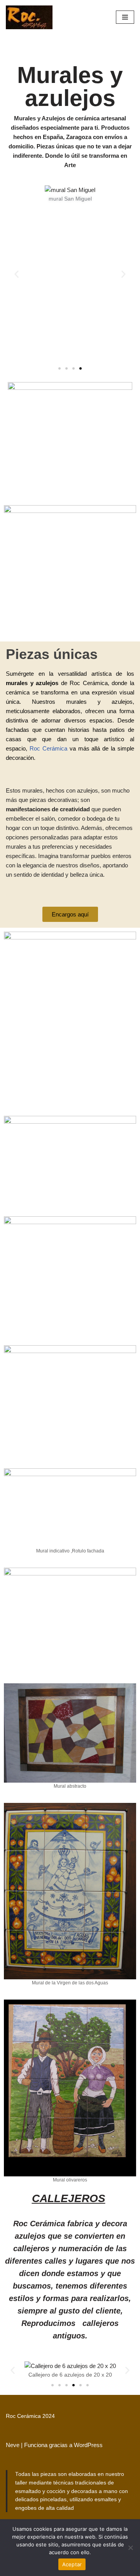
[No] (130, 2548)
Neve (13, 2445)
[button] (17, 274)
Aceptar (72, 2564)
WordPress (88, 2445)
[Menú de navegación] (125, 17)
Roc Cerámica (48, 748)
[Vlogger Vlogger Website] (29, 17)
